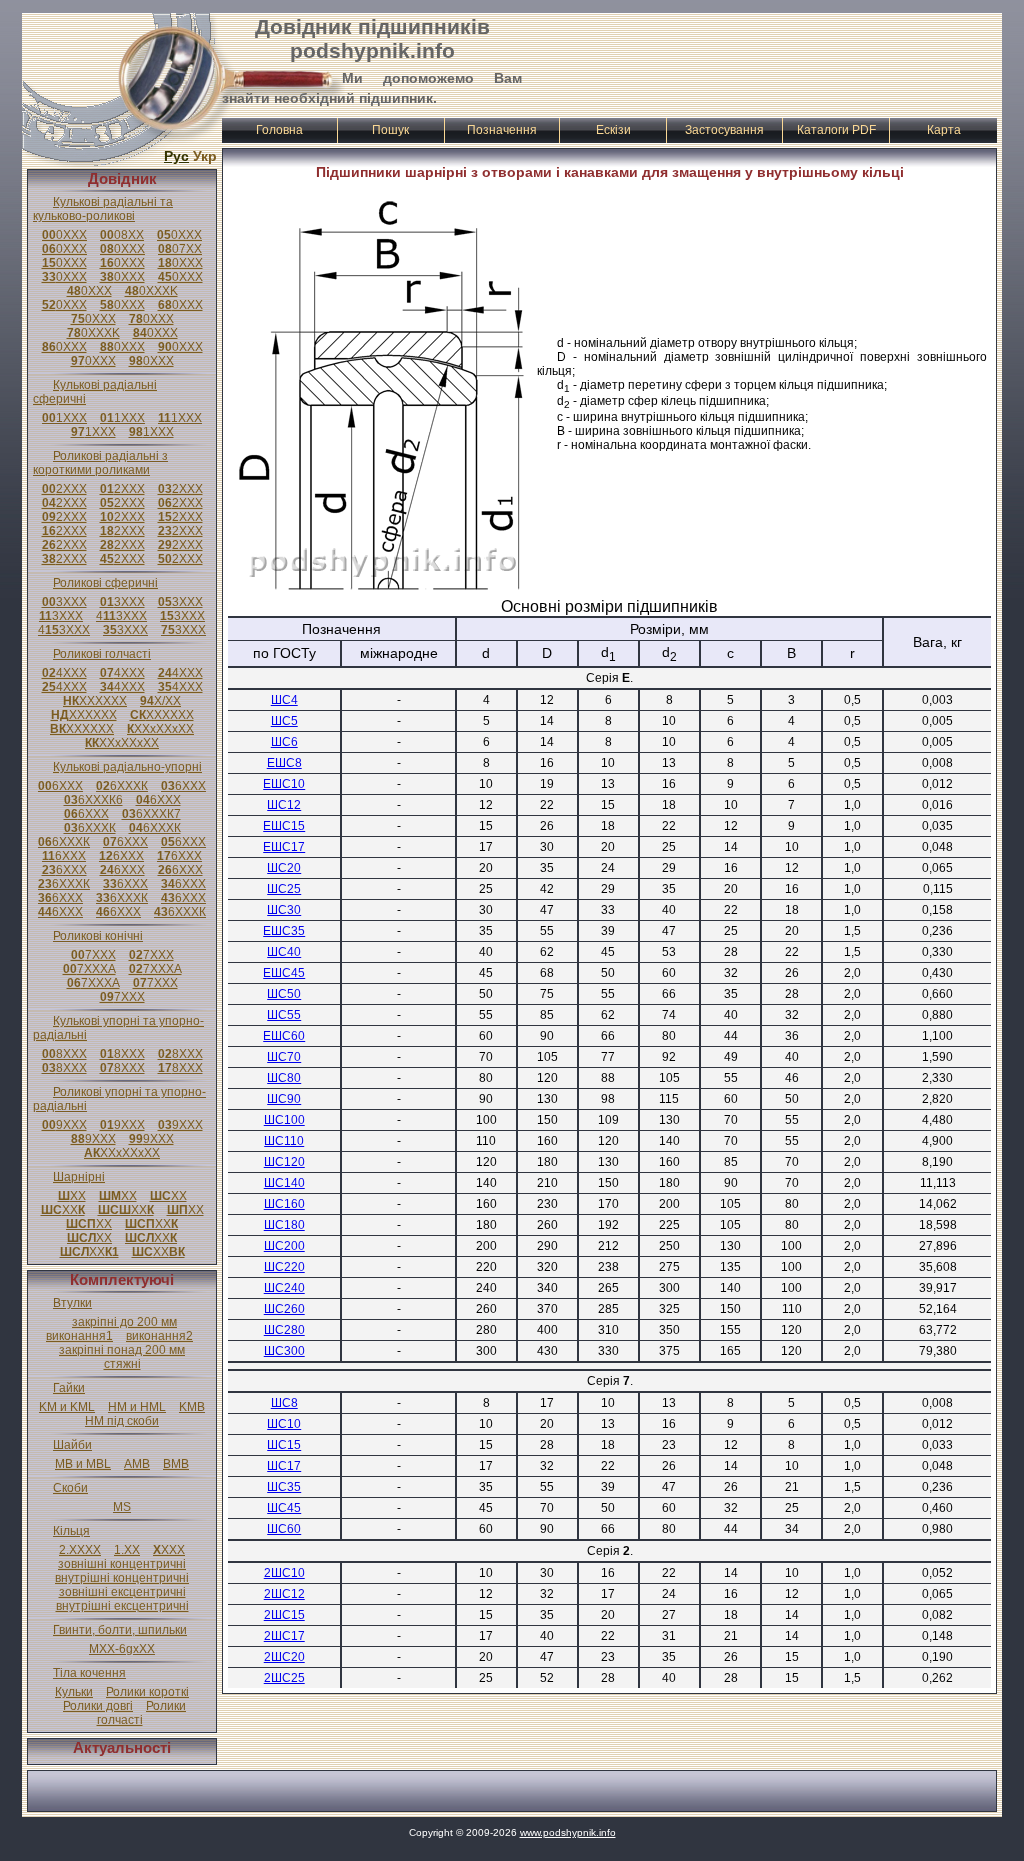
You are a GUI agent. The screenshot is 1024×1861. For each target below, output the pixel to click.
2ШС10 (284, 1573)
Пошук (390, 130)
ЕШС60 (284, 1036)
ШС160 (284, 1204)
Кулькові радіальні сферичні (95, 392)
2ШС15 (284, 1615)
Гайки (69, 1388)
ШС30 (284, 910)
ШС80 (284, 1078)
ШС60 (284, 1529)
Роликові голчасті (102, 654)
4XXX (64, 673)
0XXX (64, 235)
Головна (279, 130)
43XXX (121, 616)
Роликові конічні (98, 936)
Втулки (72, 1303)
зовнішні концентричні (122, 1564)
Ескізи (613, 130)
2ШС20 (284, 1657)
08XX (122, 235)
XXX (169, 1550)
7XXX (93, 955)
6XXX (60, 786)
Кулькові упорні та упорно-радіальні (118, 1028)
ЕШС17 (284, 847)
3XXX (64, 602)
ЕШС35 (284, 931)
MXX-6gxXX (122, 1649)
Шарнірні (79, 1177)
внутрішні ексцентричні (122, 1606)
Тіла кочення (89, 1673)
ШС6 (284, 742)
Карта (944, 130)
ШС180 (284, 1225)
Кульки (74, 1692)
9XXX (64, 1125)
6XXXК (122, 786)
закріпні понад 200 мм (122, 1350)
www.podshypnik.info (568, 1832)
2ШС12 (284, 1594)
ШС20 (284, 868)
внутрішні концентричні (122, 1578)
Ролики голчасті (142, 1713)
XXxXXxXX (160, 729)
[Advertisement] (763, 63)
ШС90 (284, 1099)
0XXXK (151, 291)
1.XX (127, 1550)
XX (72, 1196)
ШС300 (284, 1351)
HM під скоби (122, 1421)
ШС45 (284, 1508)
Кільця (71, 1531)
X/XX (160, 701)
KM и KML (67, 1407)
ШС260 (284, 1309)
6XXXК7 (151, 814)
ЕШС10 (284, 784)
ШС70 (284, 1057)
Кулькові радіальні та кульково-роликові (103, 209)
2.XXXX (80, 1550)
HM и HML (137, 1407)
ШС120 (284, 1162)
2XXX (64, 489)
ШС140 (284, 1183)
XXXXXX (95, 701)
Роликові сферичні (105, 583)
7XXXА (89, 969)
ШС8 (284, 1403)
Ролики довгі (98, 1706)
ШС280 (284, 1330)
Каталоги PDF (836, 130)
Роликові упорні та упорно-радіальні (119, 1099)
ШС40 (284, 952)
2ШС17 (284, 1636)
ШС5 (284, 721)
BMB (176, 1464)
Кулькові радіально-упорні (127, 767)
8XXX (64, 1054)
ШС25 (284, 889)
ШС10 (284, 1424)
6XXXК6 (93, 800)
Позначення (502, 130)
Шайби (72, 1445)
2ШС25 (284, 1678)
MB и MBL (83, 1464)
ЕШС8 (284, 763)
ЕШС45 (284, 973)
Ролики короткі (147, 1692)
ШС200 (284, 1246)
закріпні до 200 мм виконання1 (111, 1329)
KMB (192, 1407)
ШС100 (284, 1120)
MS (122, 1507)
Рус (176, 156)
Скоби (70, 1488)
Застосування (724, 130)
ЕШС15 (284, 826)
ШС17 (284, 1466)
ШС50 (284, 994)
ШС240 (284, 1288)
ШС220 (284, 1267)
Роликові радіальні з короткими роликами (100, 463)
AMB (137, 1464)
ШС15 (284, 1445)
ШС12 (284, 805)
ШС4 (284, 700)
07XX (180, 249)
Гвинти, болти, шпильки (120, 1630)
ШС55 (284, 1015)
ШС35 (284, 1487)
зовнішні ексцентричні (122, 1592)
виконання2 (159, 1336)
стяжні (122, 1364)
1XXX (64, 418)
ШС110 (284, 1141)
